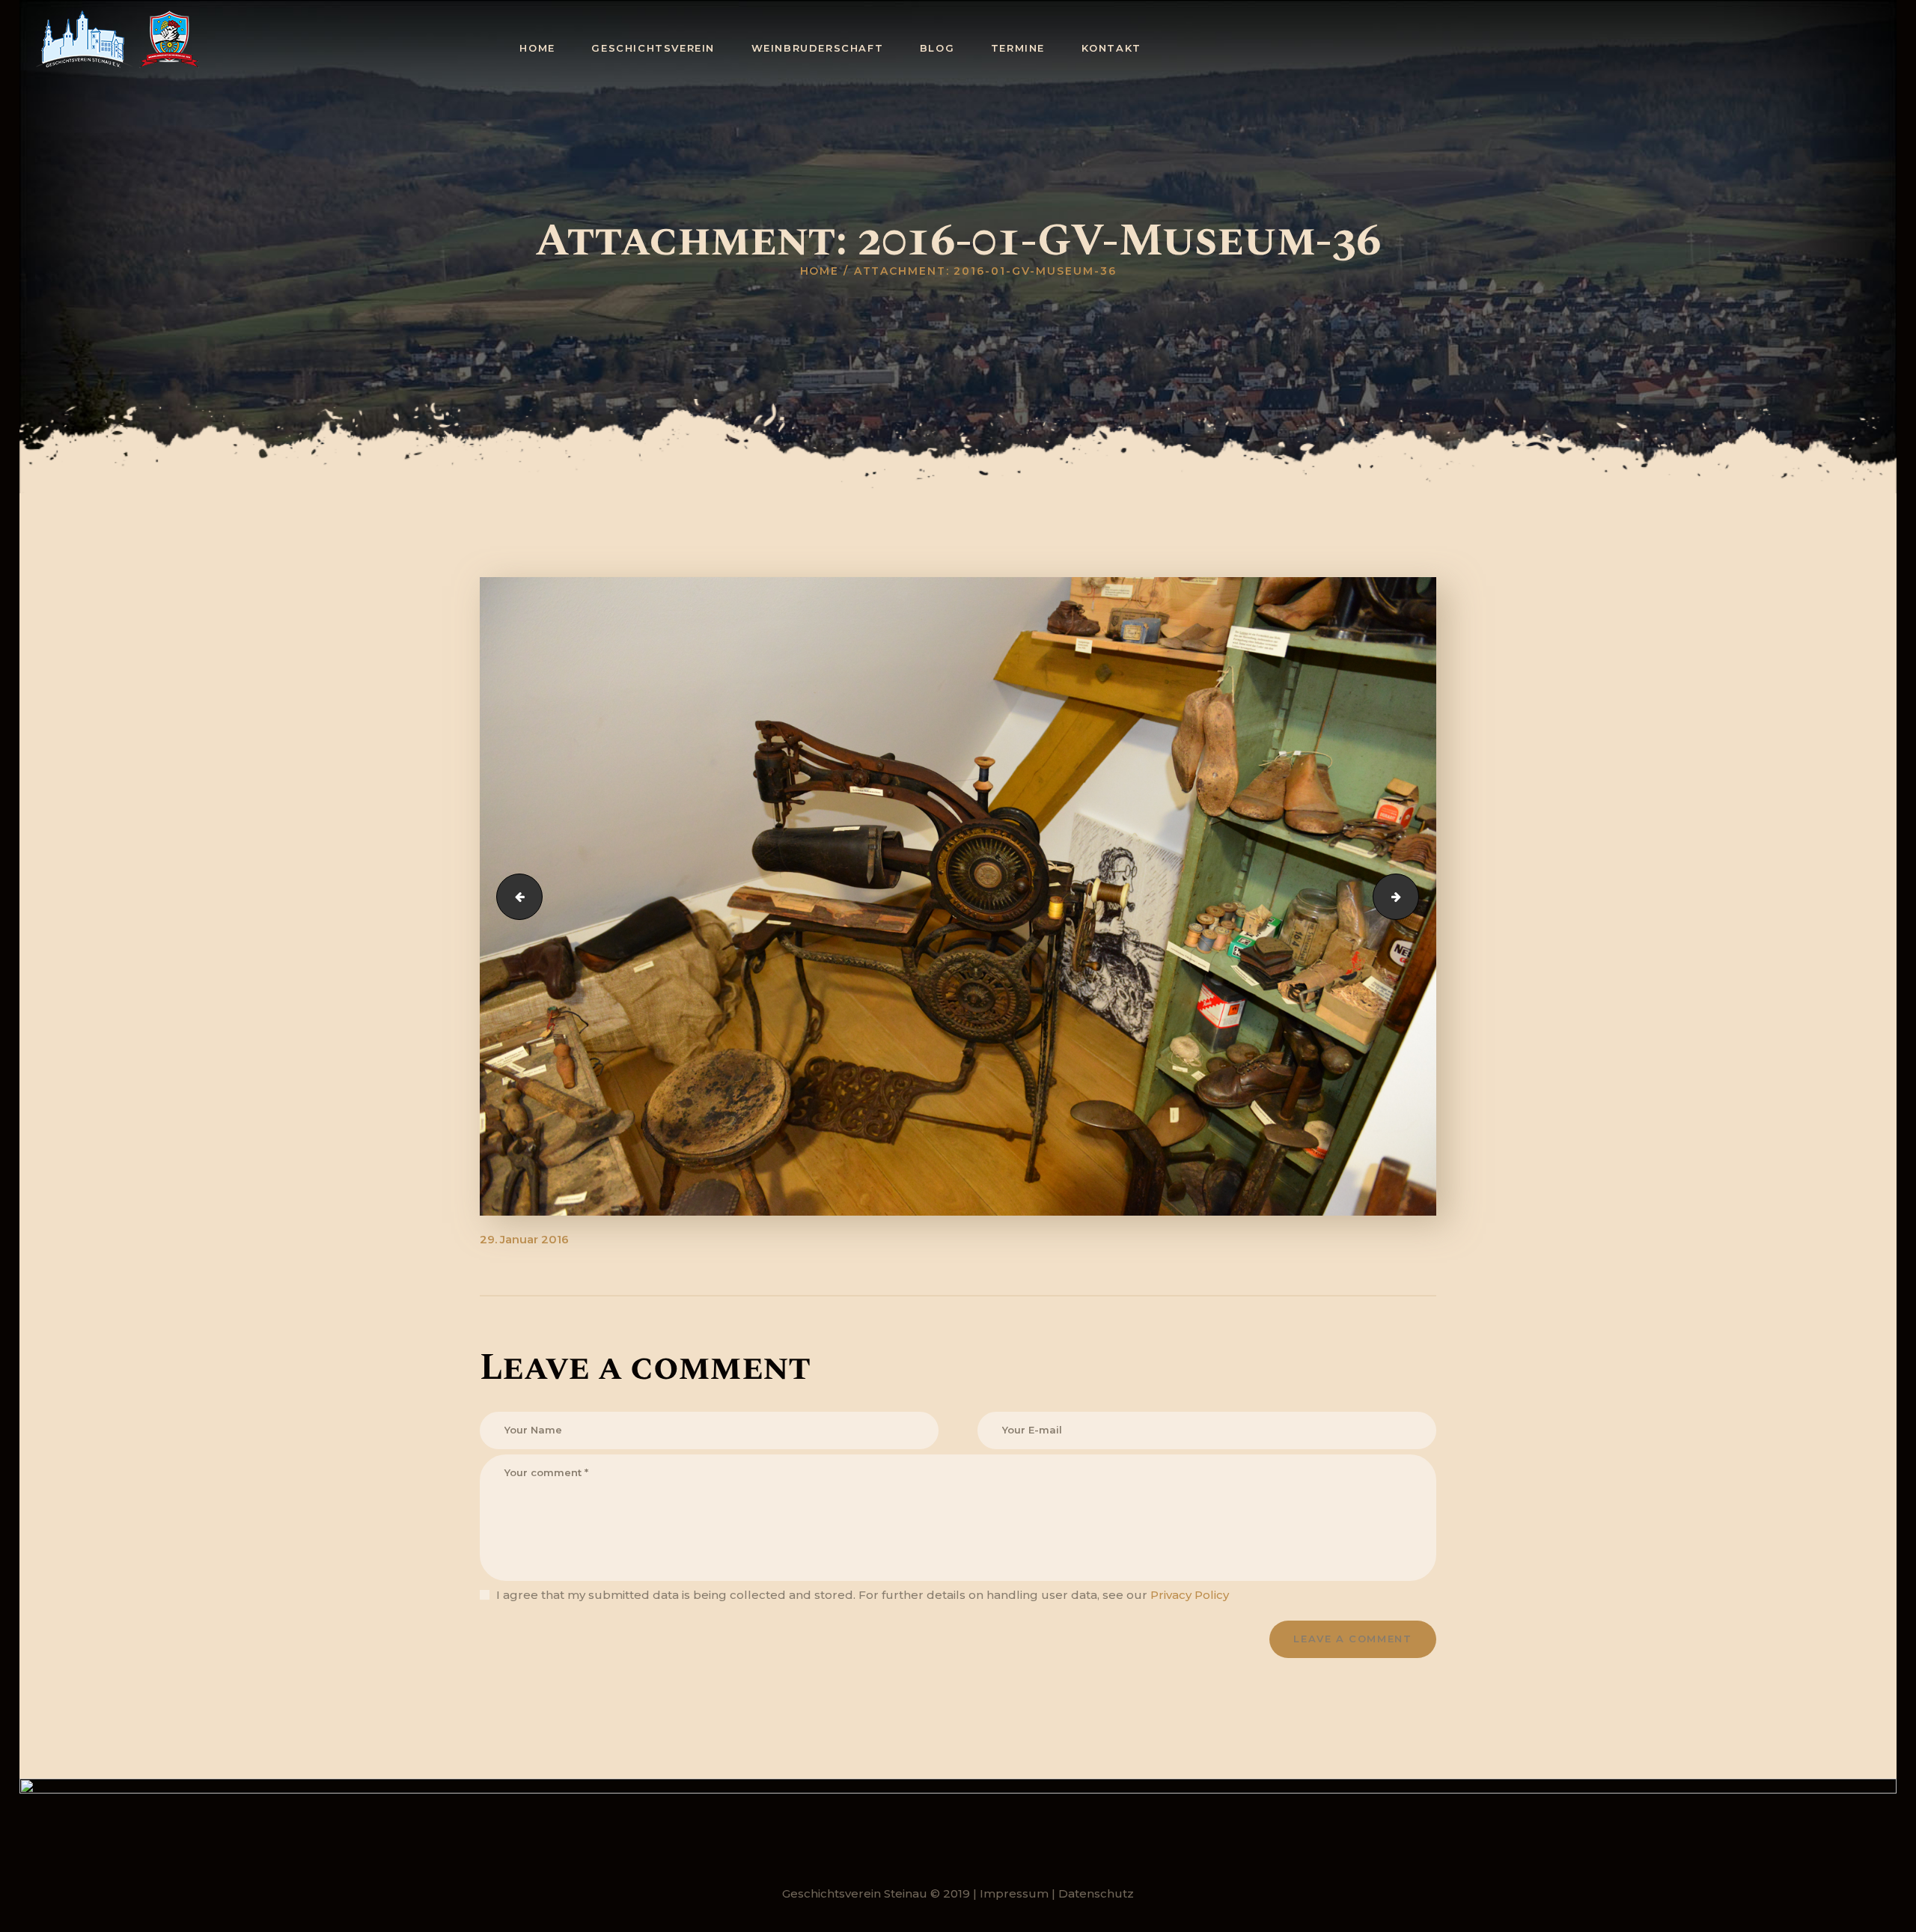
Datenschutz (1096, 1893)
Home (820, 271)
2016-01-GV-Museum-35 (514, 896)
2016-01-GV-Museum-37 (1413, 896)
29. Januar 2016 (524, 1239)
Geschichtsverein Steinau (855, 1893)
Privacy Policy (1190, 1595)
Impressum (1014, 1893)
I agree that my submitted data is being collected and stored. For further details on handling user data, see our (863, 1595)
